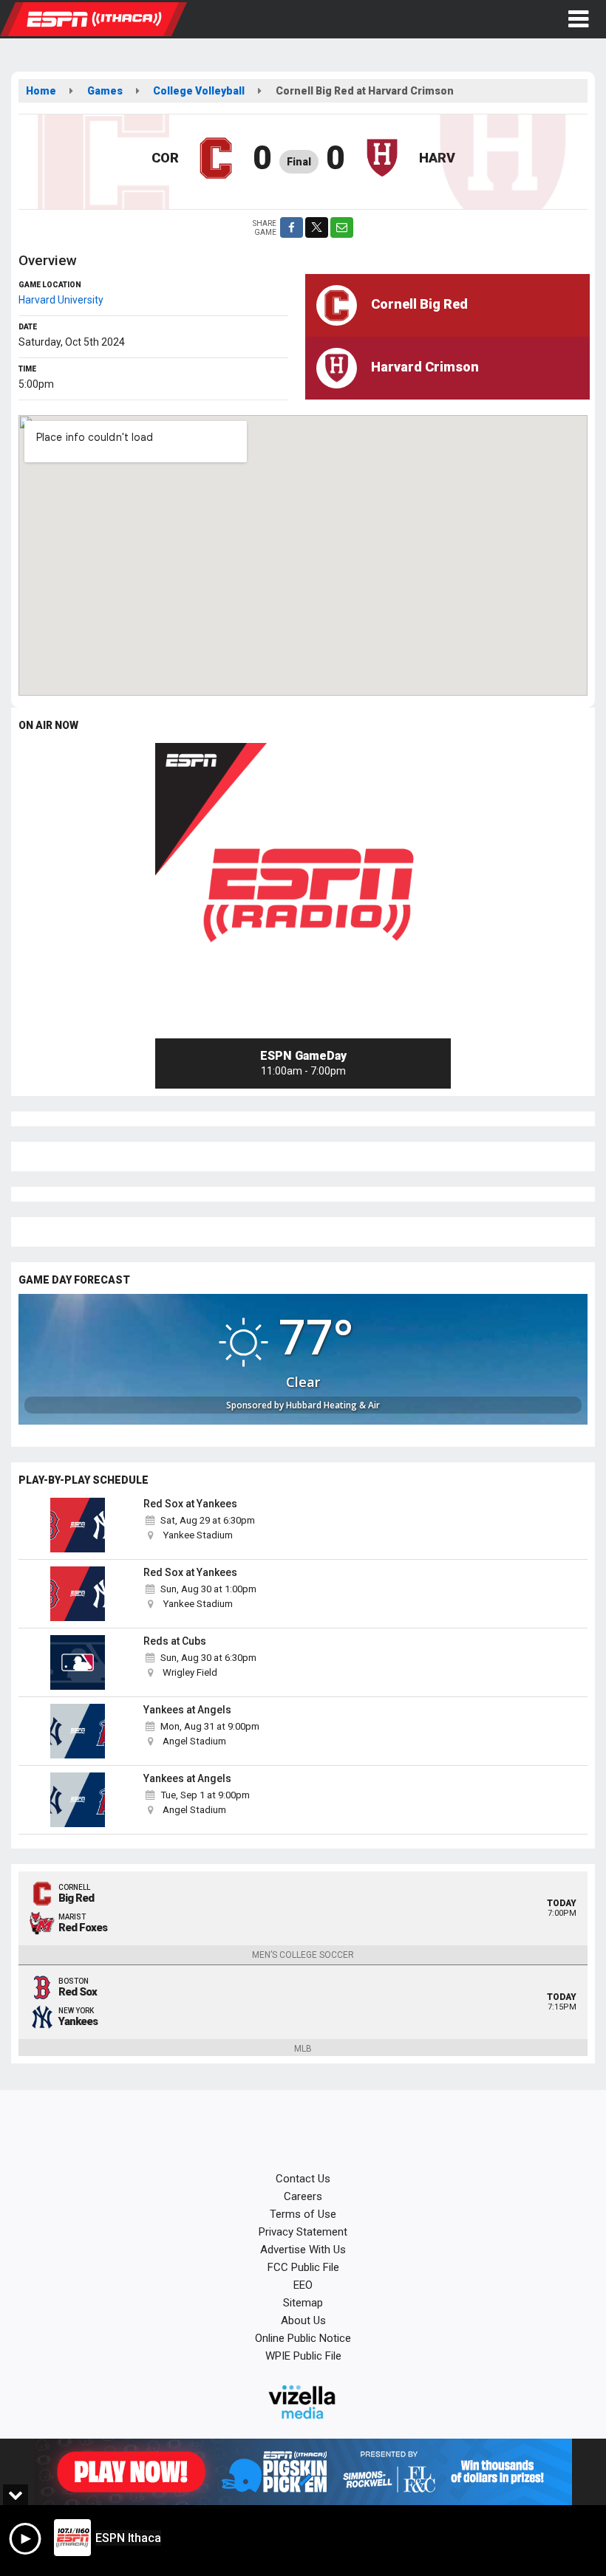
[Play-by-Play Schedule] (78, 1525)
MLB (303, 2049)
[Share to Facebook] (292, 227)
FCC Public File (303, 2267)
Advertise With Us (303, 2250)
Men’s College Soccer (303, 1955)
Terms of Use (303, 2214)
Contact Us (303, 2179)
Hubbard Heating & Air (333, 1405)
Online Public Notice (303, 2338)
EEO (303, 2285)
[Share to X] (317, 227)
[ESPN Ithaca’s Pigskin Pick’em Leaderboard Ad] (303, 2472)
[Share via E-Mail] (342, 227)
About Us (303, 2320)
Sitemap (303, 2303)
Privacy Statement (303, 2232)
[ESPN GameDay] (303, 891)
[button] (578, 19)
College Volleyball (199, 91)
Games (105, 91)
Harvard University (61, 300)
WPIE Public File (303, 2356)
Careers (303, 2196)
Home (41, 91)
